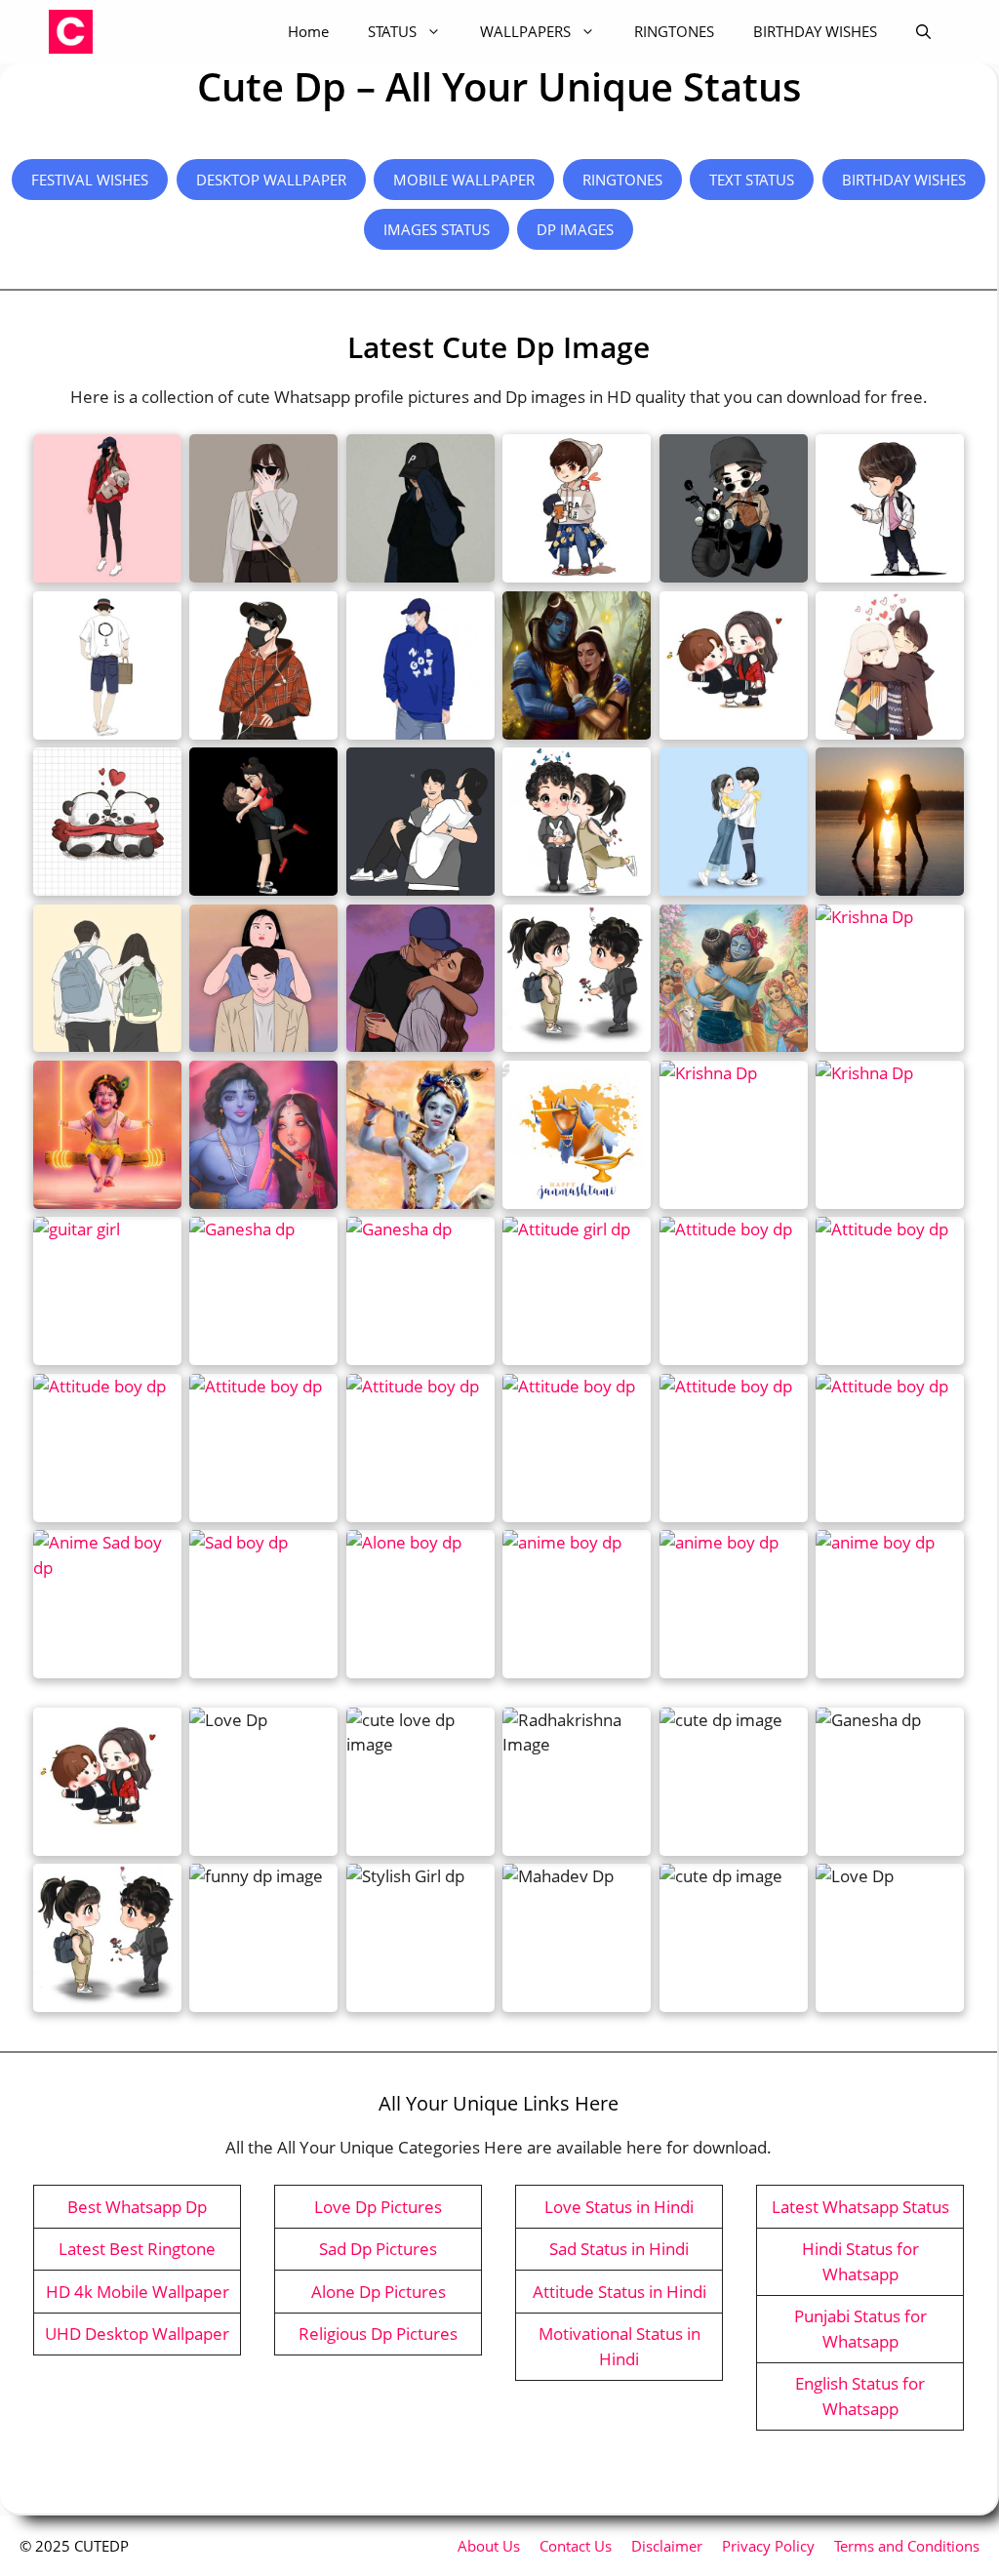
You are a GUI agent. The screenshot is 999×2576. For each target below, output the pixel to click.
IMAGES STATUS (437, 229)
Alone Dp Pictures (379, 2292)
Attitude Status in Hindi (619, 2292)
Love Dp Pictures (378, 2207)
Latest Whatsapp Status (860, 2207)
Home (308, 31)
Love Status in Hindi (619, 2207)
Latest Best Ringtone (137, 2249)
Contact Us (576, 2546)
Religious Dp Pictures (378, 2334)
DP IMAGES (575, 229)
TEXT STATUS (752, 180)
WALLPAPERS (525, 31)
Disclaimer (667, 2546)
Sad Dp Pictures (378, 2249)
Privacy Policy (768, 2546)
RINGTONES (674, 31)
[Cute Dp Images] (71, 32)
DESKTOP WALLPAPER (271, 180)
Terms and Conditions (907, 2546)
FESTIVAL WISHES (90, 180)
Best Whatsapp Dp (137, 2207)
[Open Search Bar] (923, 32)
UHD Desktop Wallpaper (137, 2334)
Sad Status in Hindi (619, 2249)
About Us (489, 2546)
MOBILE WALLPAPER (464, 180)
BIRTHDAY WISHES (815, 31)
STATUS (392, 31)
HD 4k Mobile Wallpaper (138, 2292)
